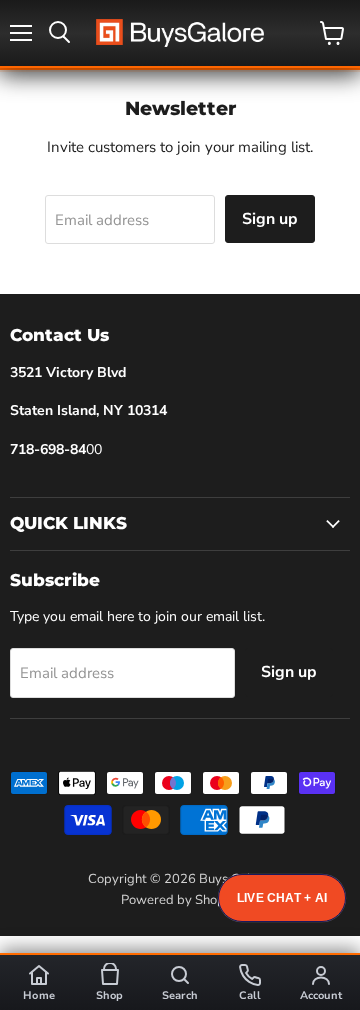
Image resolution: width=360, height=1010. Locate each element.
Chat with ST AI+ (282, 898)
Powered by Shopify (180, 900)
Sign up (270, 219)
